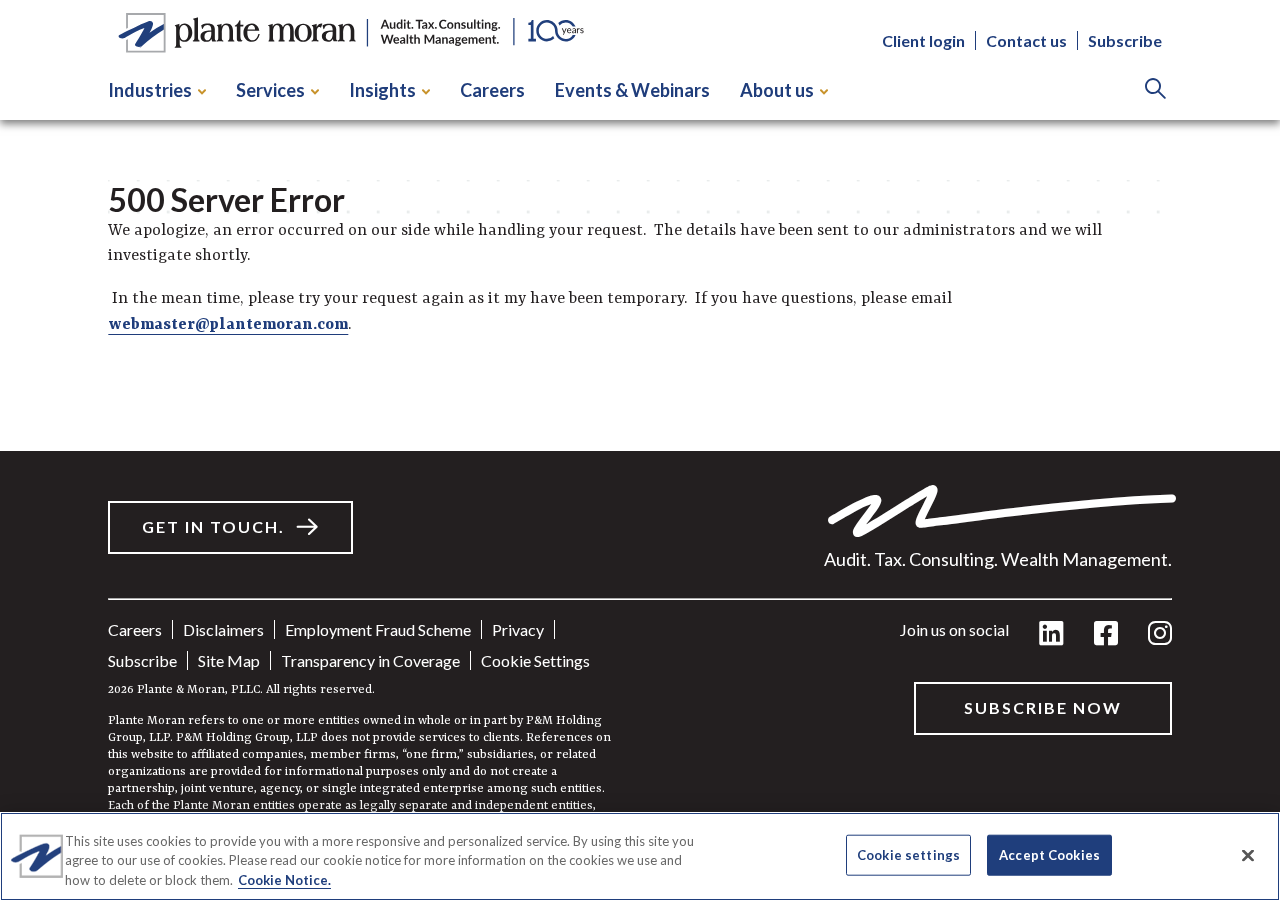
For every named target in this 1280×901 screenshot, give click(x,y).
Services (270, 90)
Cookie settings (535, 660)
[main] (640, 450)
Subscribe (1125, 40)
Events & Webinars (632, 90)
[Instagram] (1160, 634)
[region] (640, 856)
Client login (923, 40)
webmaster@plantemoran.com (228, 325)
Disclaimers (223, 629)
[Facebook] (1106, 634)
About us (777, 90)
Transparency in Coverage (370, 660)
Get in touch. (213, 526)
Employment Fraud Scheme (378, 629)
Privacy (518, 629)
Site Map (229, 660)
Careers (492, 90)
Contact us (1026, 40)
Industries (150, 90)
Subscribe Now (1043, 707)
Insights (382, 90)
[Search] (1155, 90)
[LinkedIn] (1051, 634)
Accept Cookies (1049, 854)
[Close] (1248, 855)
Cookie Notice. (284, 880)
